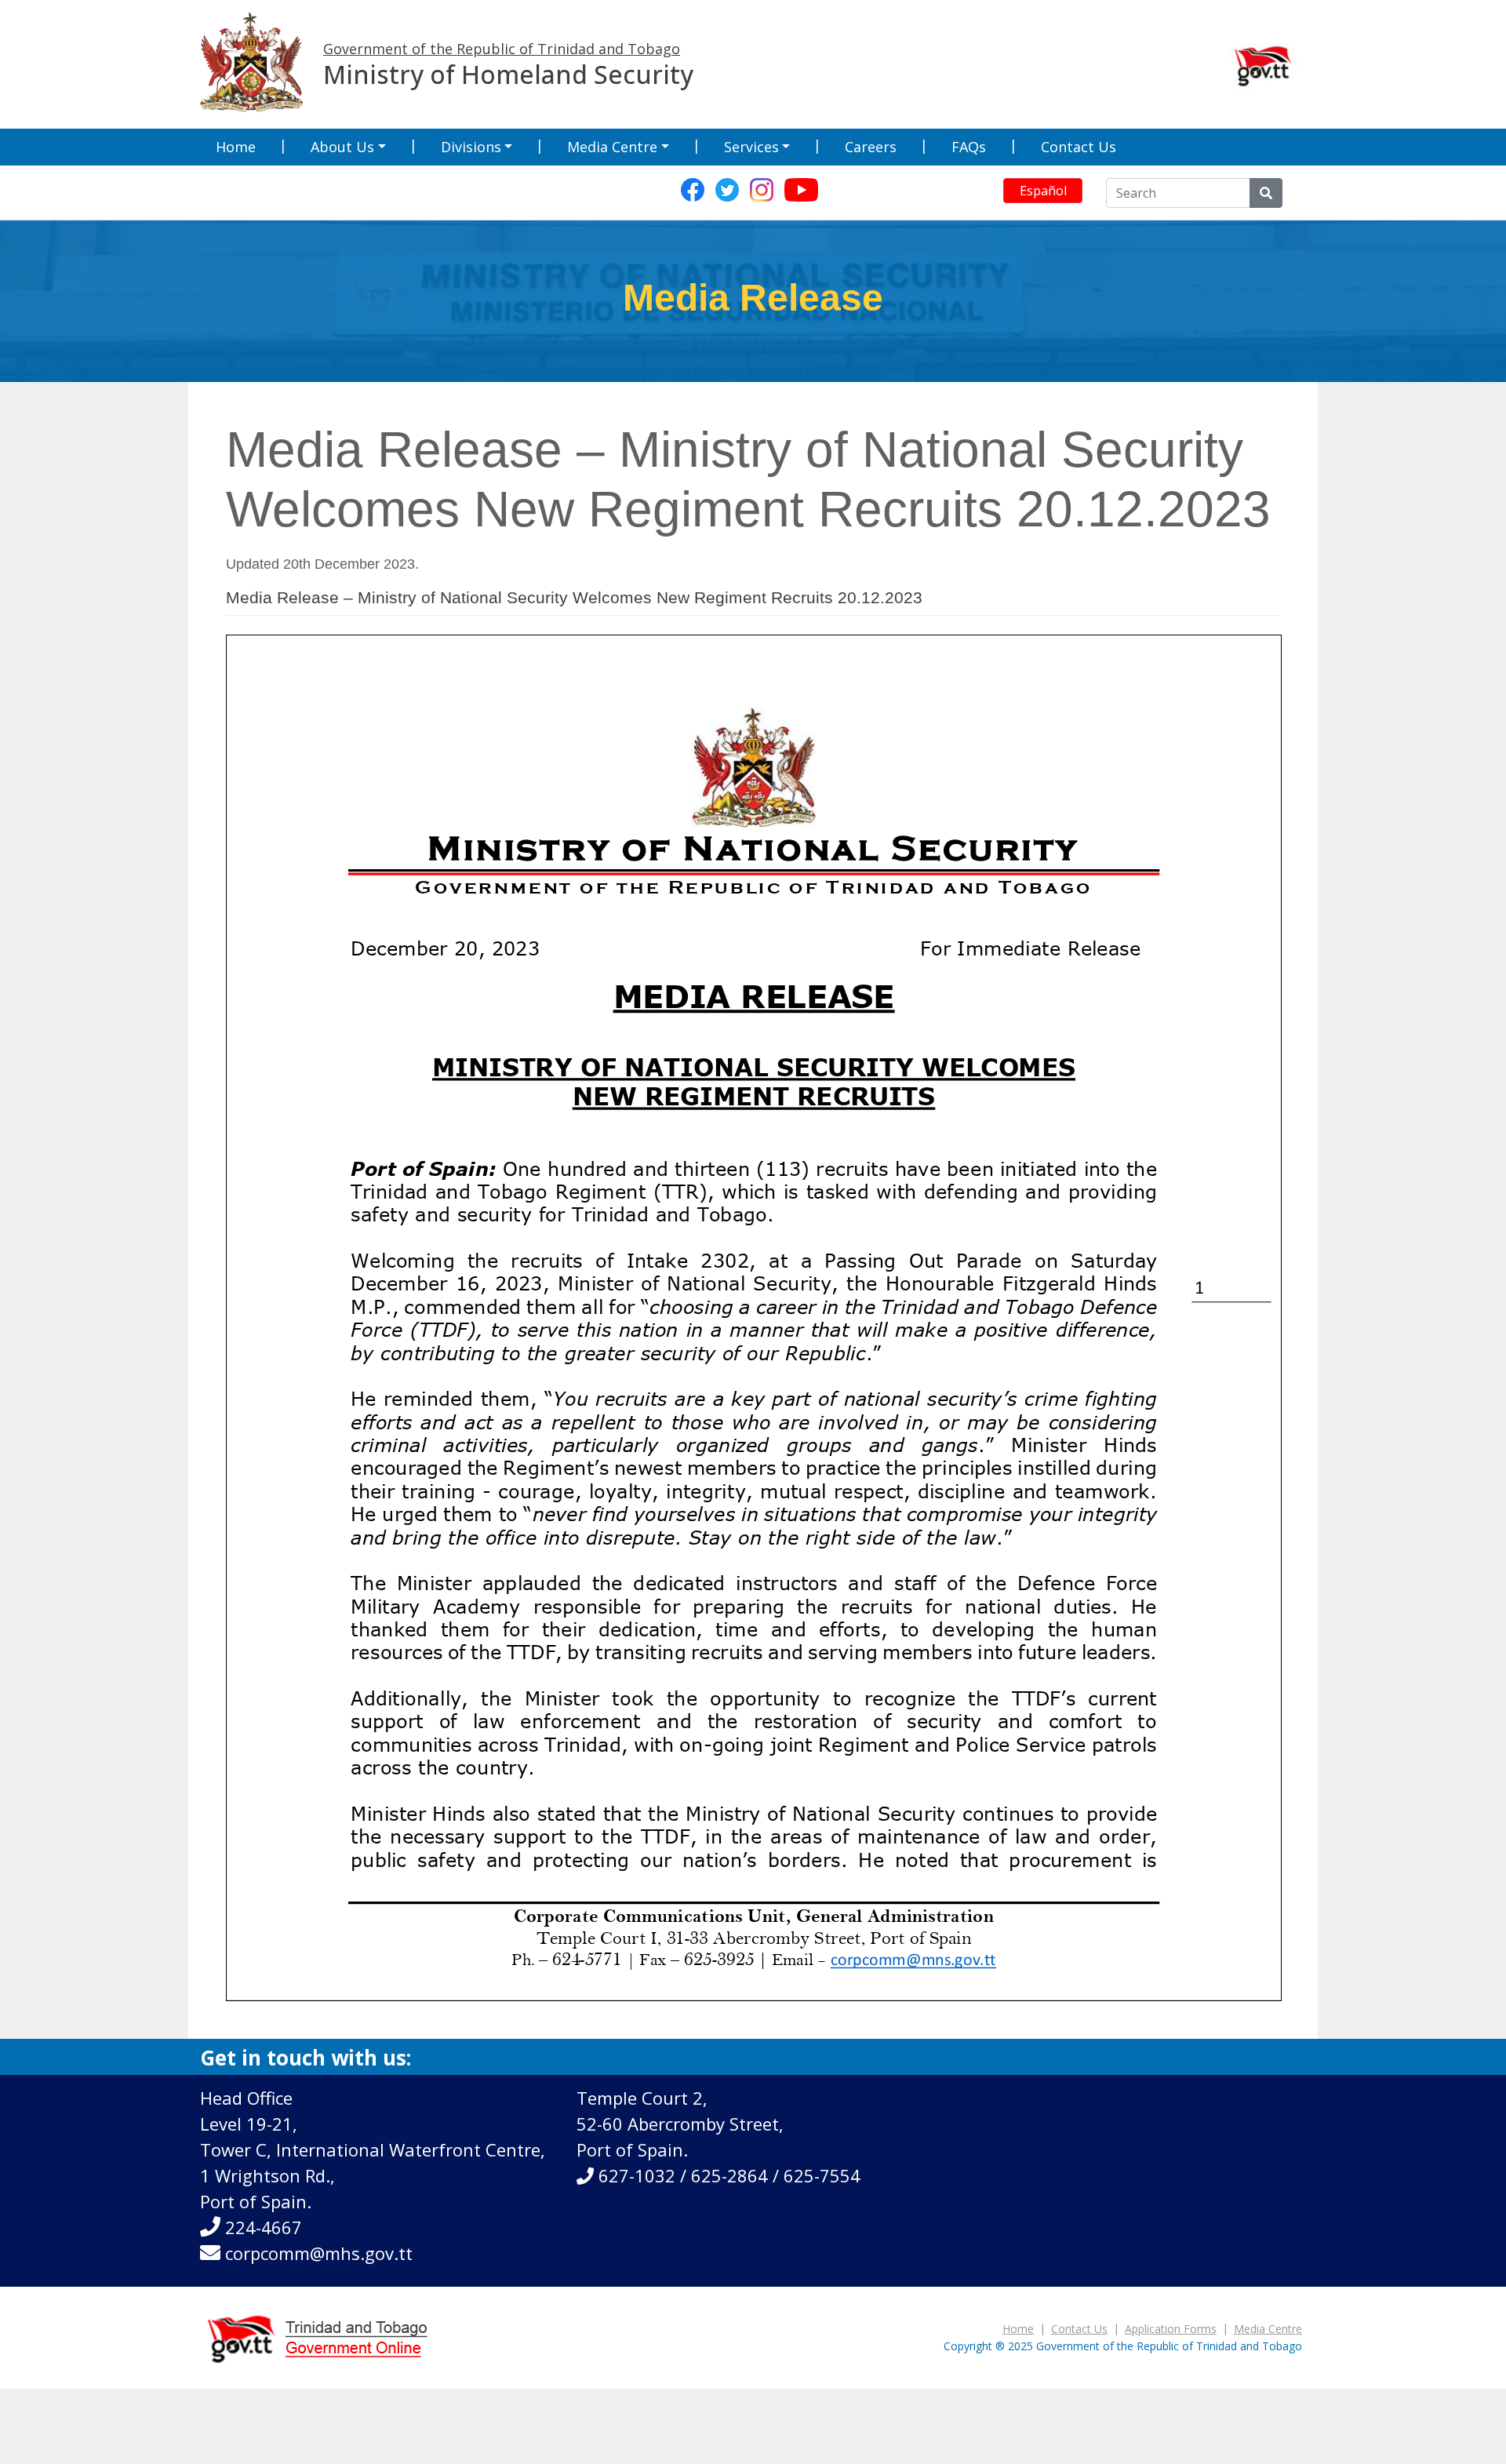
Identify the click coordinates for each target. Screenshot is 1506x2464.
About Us (342, 147)
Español (1043, 191)
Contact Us (1079, 147)
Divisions (471, 147)
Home (236, 147)
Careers (871, 147)
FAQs (969, 147)
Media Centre (612, 147)
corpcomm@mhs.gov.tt (319, 2253)
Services (751, 147)
